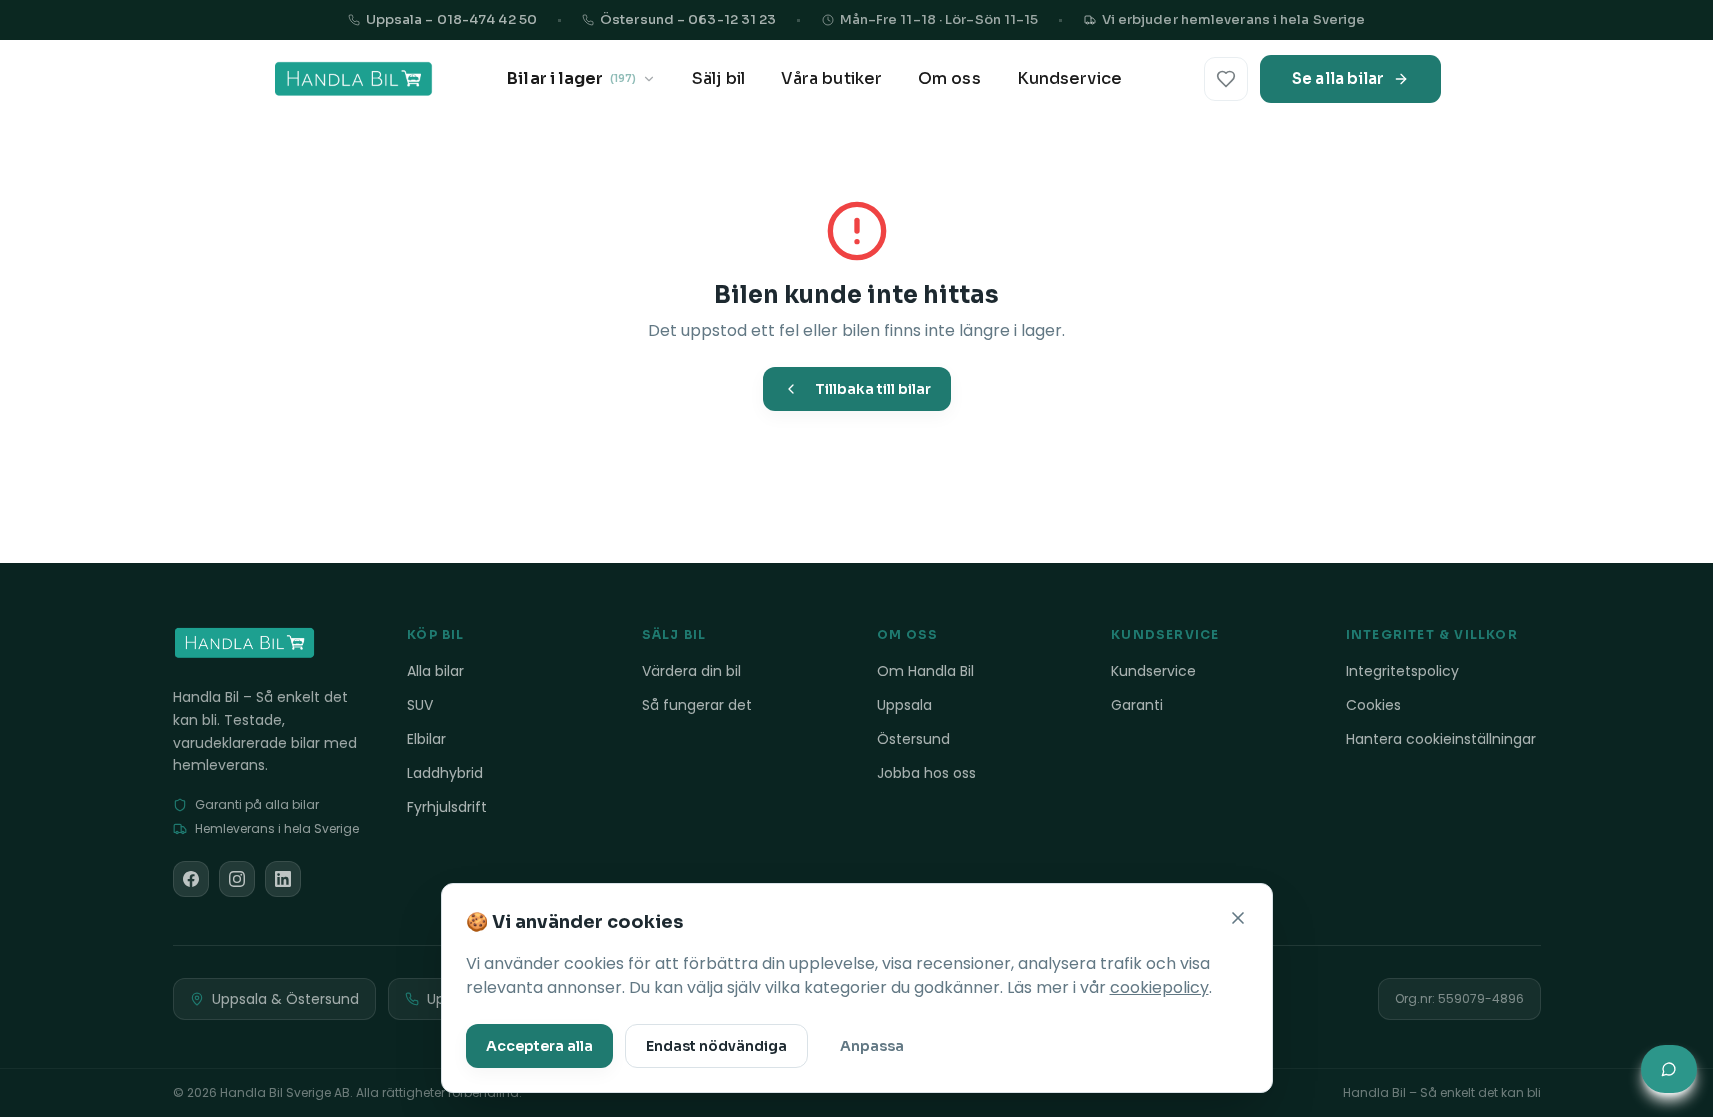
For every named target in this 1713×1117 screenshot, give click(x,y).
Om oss (949, 78)
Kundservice (1069, 78)
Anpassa (872, 1046)
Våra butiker (831, 78)
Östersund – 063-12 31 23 (688, 19)
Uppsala (904, 705)
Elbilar (426, 739)
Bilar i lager (571, 78)
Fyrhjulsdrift (447, 807)
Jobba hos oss (926, 773)
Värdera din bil (691, 671)
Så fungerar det (697, 705)
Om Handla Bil (925, 671)
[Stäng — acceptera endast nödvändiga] (1238, 918)
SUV (420, 705)
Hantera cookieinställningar (1441, 739)
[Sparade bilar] (1226, 79)
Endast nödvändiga (716, 1046)
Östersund (913, 739)
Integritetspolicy (1402, 671)
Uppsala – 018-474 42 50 (451, 19)
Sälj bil (718, 78)
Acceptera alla (539, 1046)
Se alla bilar (1338, 78)
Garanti (1137, 705)
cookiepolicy (1159, 987)
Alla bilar (435, 671)
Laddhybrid (445, 773)
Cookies (1373, 705)
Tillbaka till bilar (873, 389)
